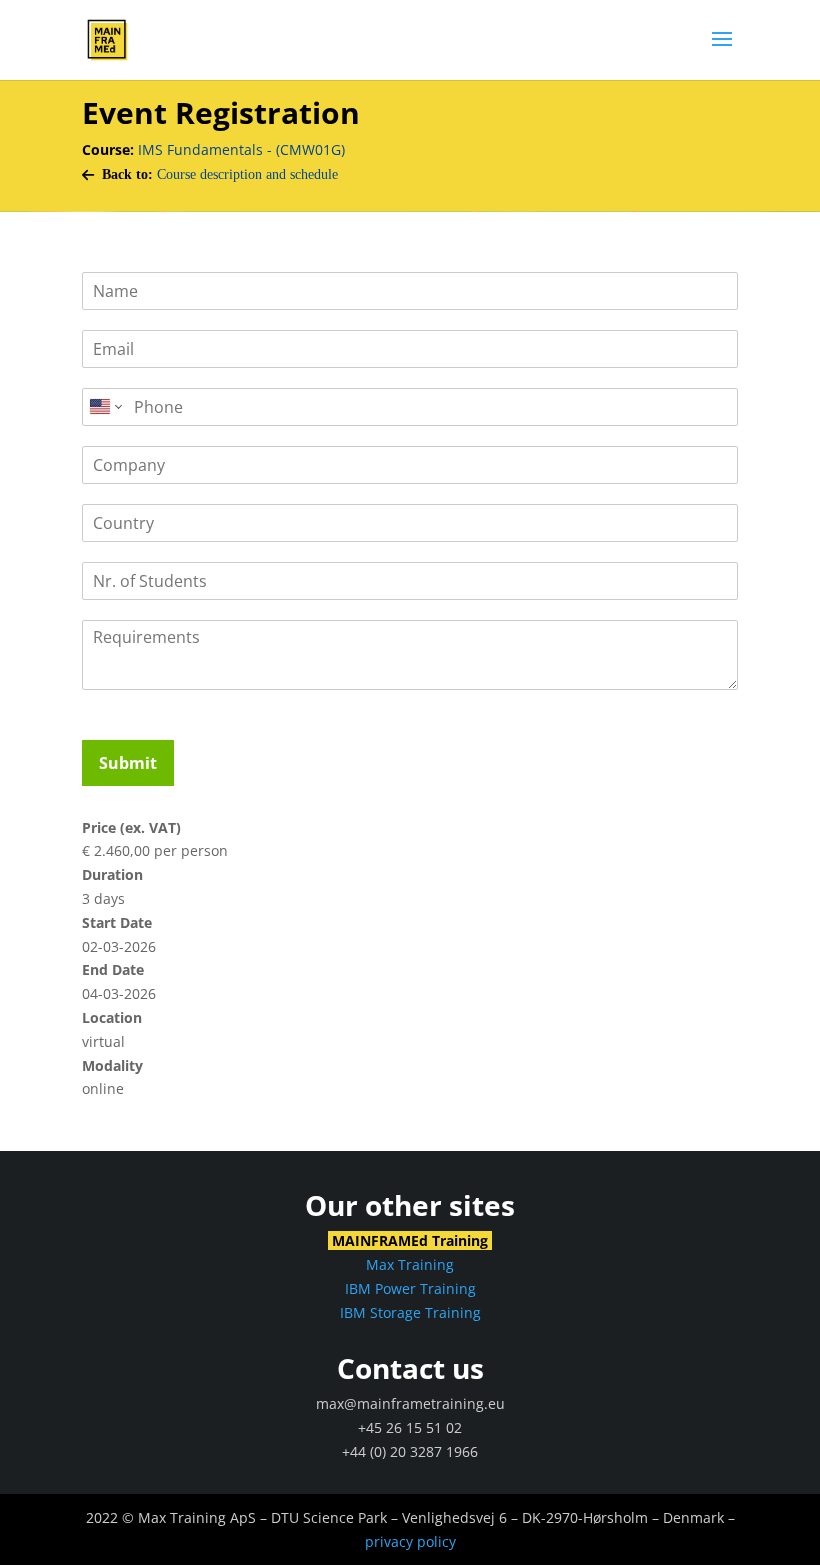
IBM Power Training (410, 1288)
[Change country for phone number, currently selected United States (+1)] (104, 407)
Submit (128, 763)
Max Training (410, 1264)
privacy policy (410, 1541)
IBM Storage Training (410, 1312)
